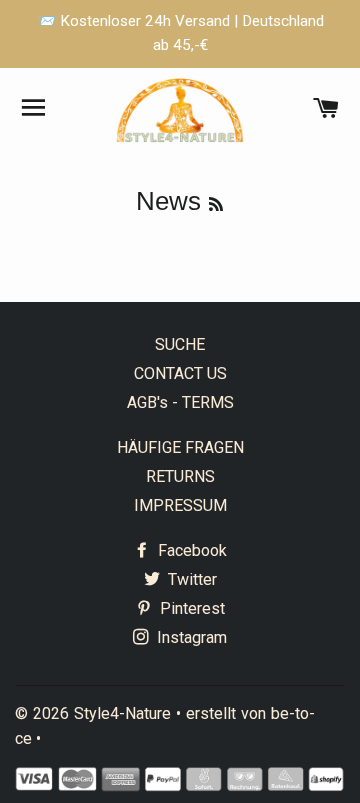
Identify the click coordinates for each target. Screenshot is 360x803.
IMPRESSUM (180, 505)
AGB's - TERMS (180, 402)
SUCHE (180, 344)
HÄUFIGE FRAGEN (180, 447)
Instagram (190, 637)
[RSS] (216, 204)
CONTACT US (180, 373)
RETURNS (180, 476)
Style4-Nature (122, 713)
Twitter (190, 579)
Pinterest (190, 608)
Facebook (190, 550)
